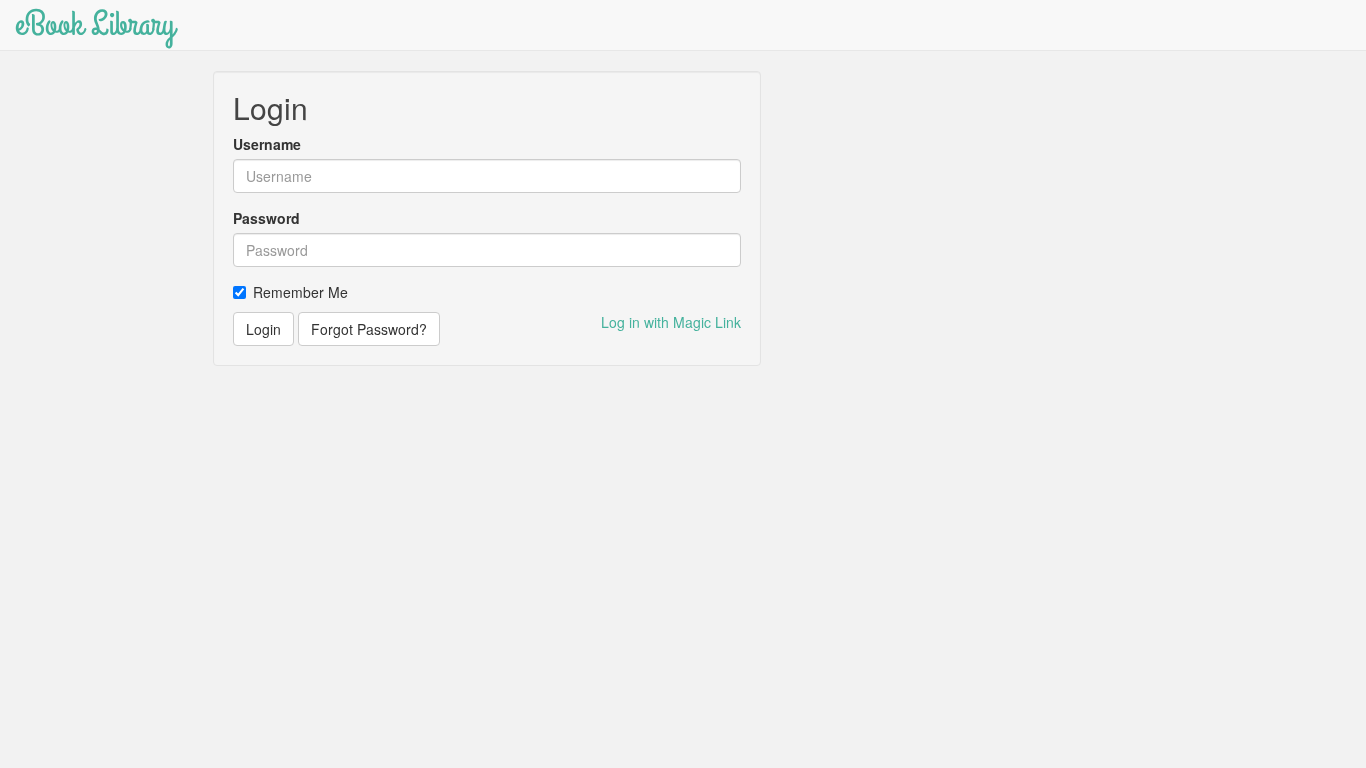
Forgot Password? (369, 329)
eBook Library (95, 24)
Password (266, 218)
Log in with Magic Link (671, 322)
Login (263, 329)
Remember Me (300, 292)
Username (267, 144)
